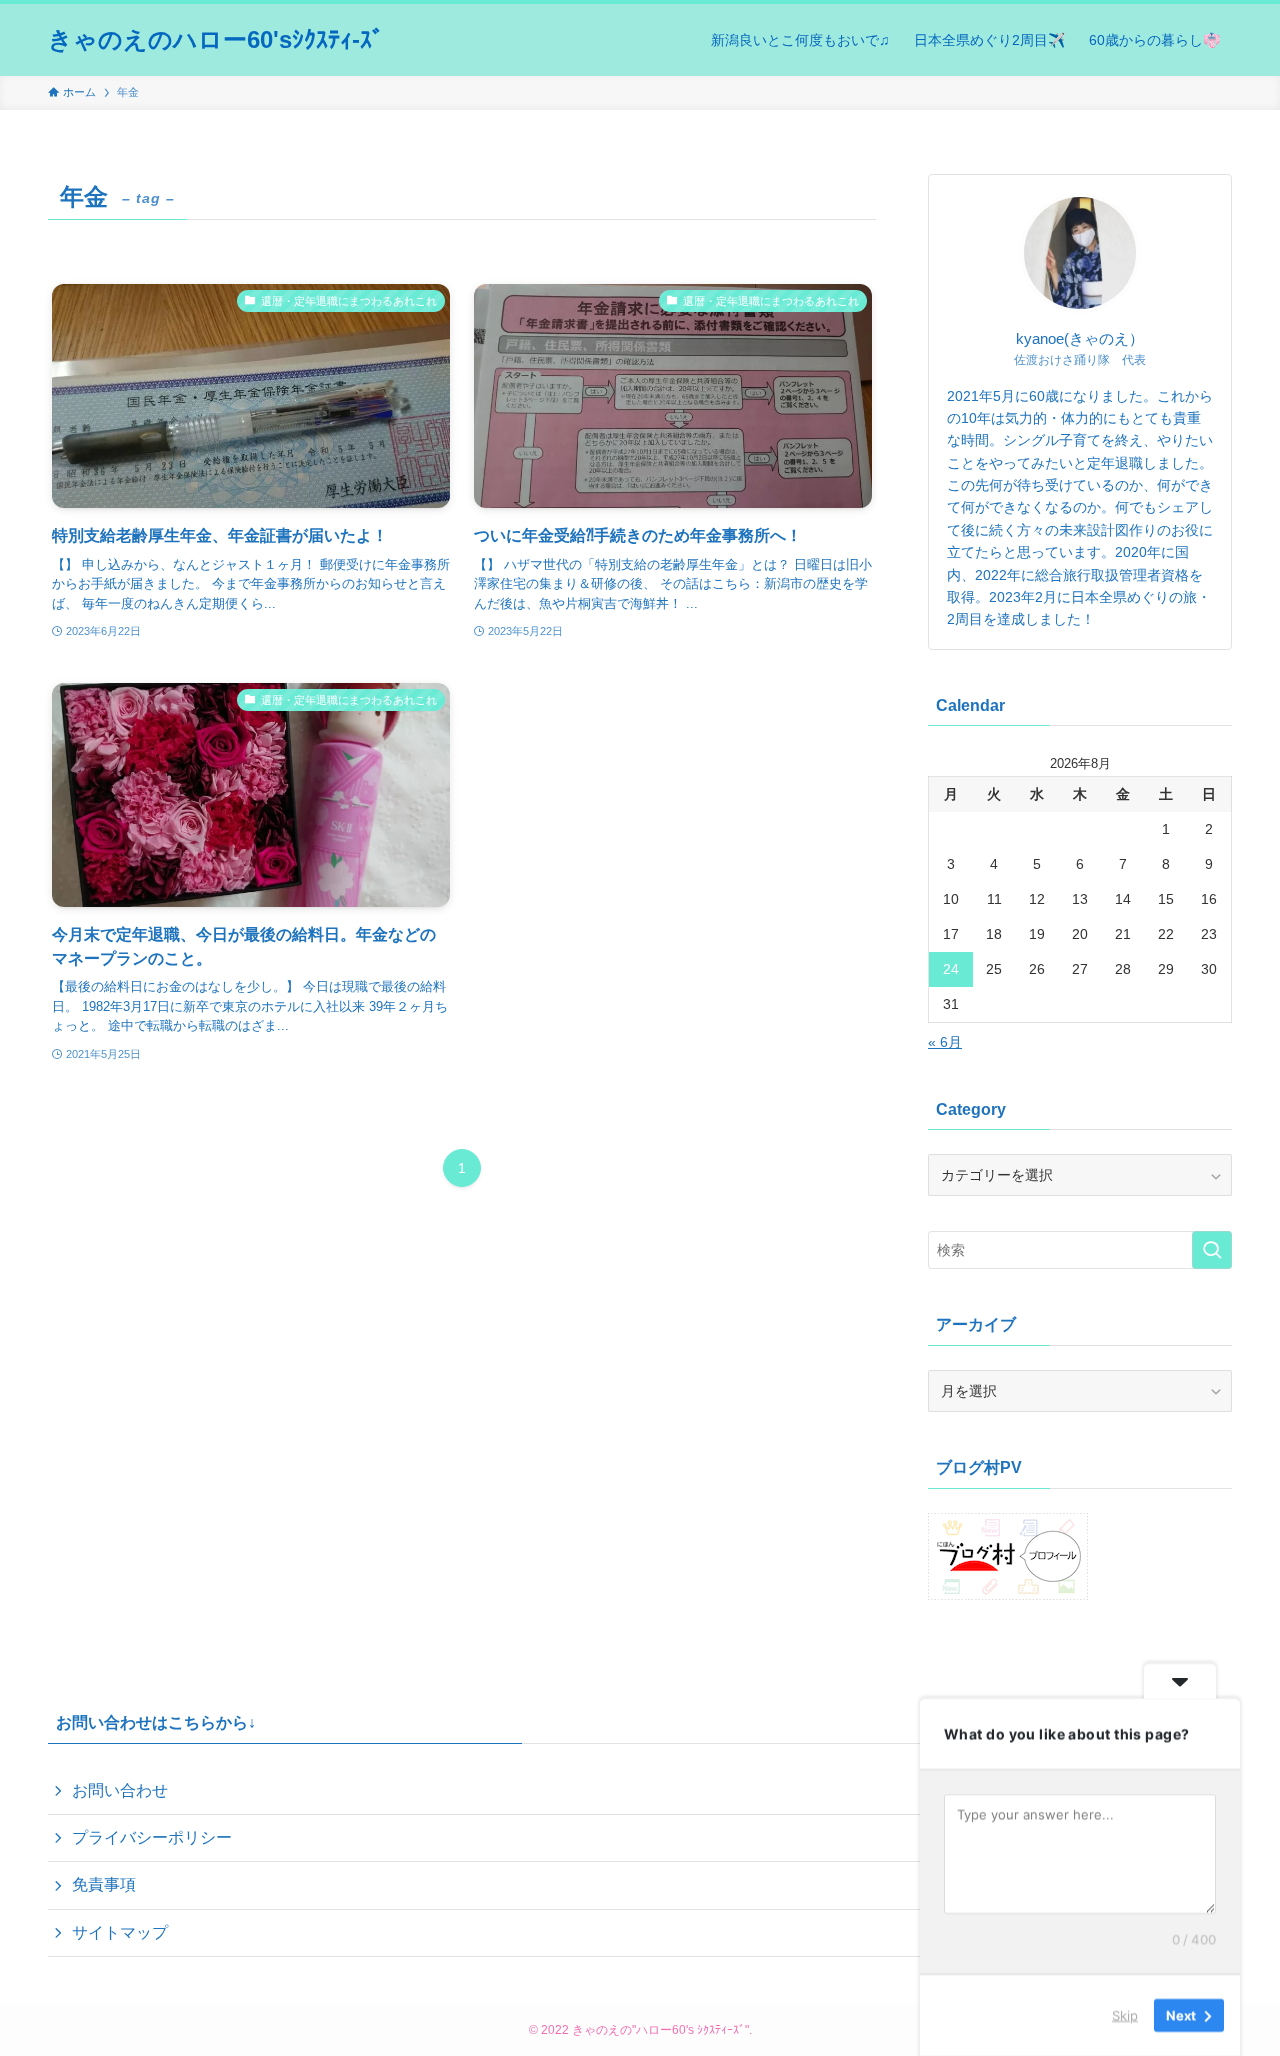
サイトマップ (120, 1932)
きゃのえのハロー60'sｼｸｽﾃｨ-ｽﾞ (216, 40)
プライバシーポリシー (152, 1837)
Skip (1125, 2015)
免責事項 (104, 1884)
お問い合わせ (120, 1790)
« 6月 (945, 1042)
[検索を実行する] (1212, 1250)
